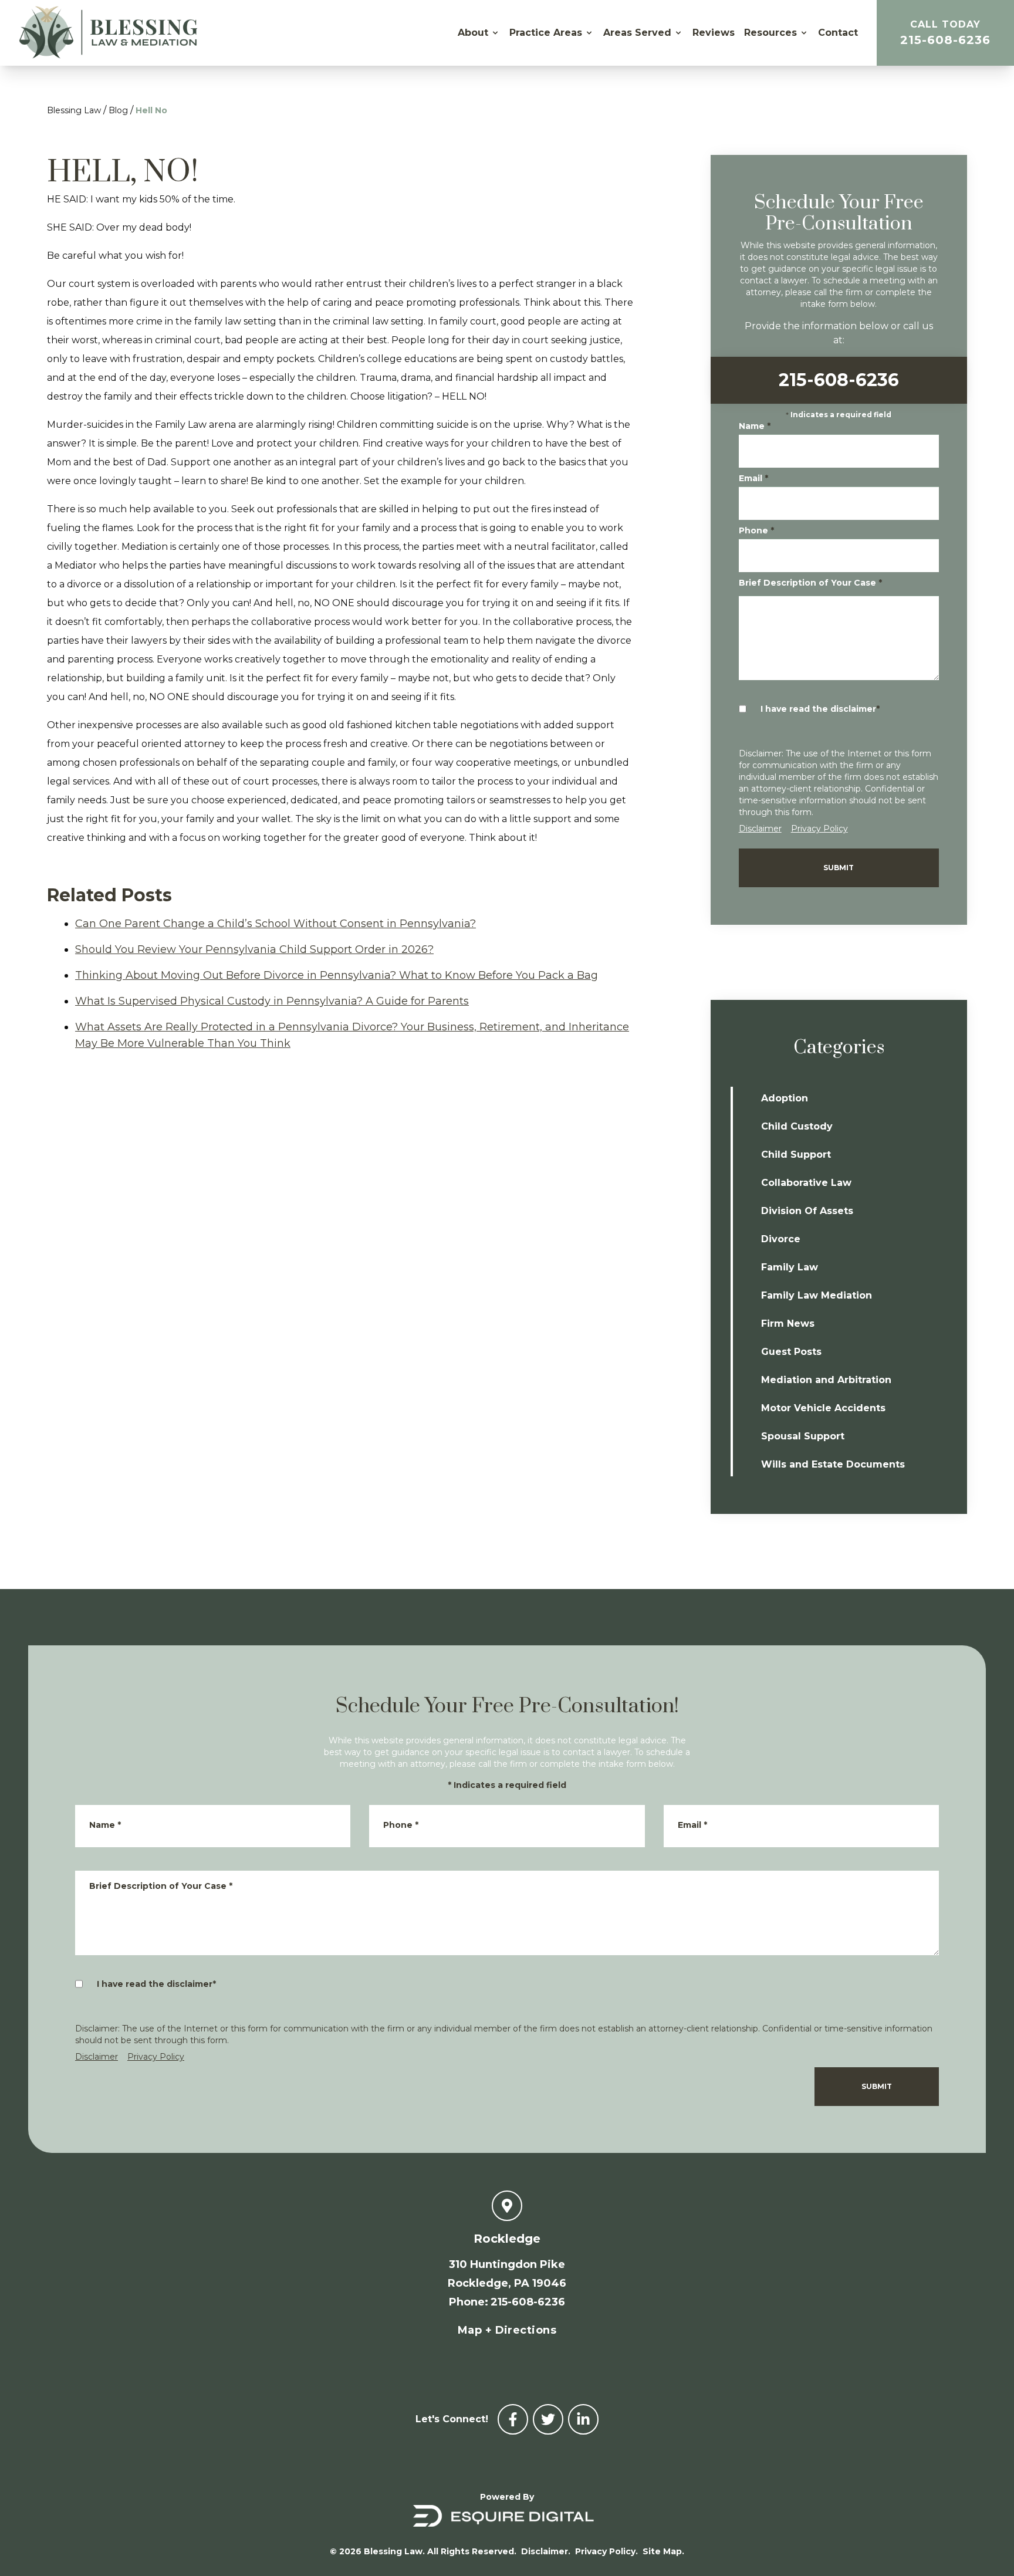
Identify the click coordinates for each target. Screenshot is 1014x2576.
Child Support (796, 1155)
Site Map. (663, 2551)
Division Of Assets (807, 1211)
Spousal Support (803, 1436)
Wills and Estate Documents (833, 1464)
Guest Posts (791, 1352)
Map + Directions (507, 2330)
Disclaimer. (546, 2551)
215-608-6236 (945, 33)
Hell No (151, 110)
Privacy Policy (819, 829)
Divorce (781, 1239)
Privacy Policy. (606, 2551)
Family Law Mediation (817, 1295)
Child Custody (797, 1126)
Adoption (785, 1098)
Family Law (790, 1267)
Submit (839, 868)
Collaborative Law (806, 1183)
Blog (118, 110)
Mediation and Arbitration (826, 1380)
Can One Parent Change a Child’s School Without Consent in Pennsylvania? (276, 924)
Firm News (788, 1324)
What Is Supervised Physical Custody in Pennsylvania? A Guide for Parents (272, 1001)
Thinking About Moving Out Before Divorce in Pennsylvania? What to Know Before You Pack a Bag (337, 975)
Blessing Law (74, 110)
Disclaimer (760, 829)
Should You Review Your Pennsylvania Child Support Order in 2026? (254, 949)
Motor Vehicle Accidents (823, 1408)
